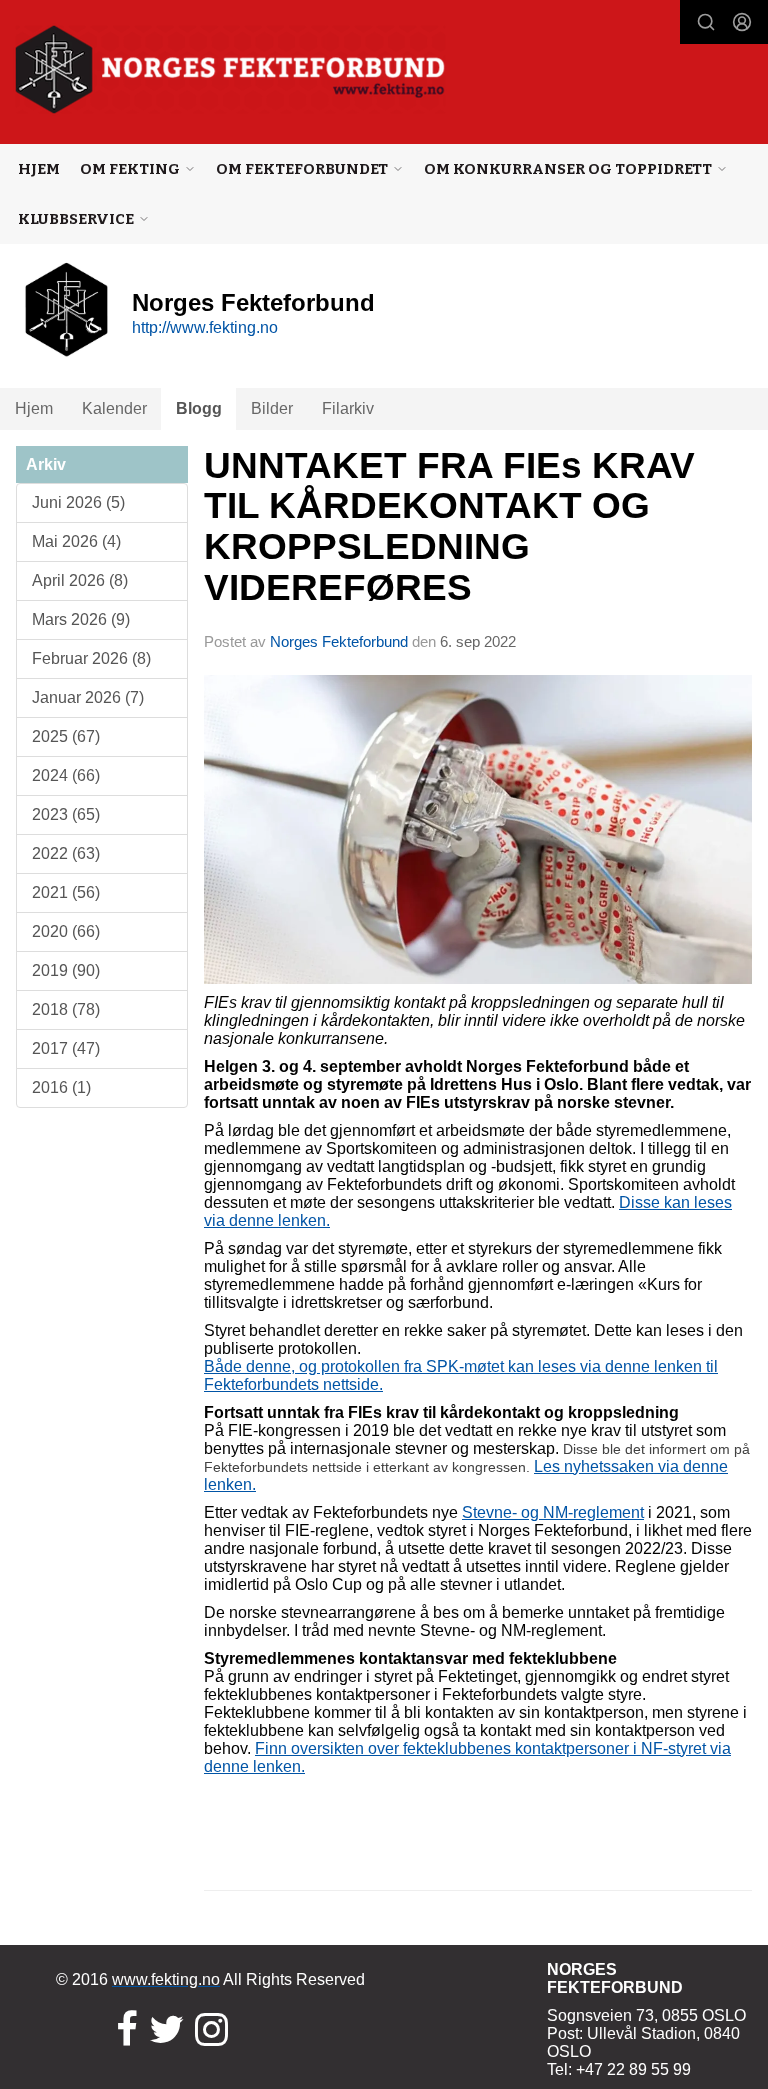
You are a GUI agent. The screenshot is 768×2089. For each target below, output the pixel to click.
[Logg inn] (742, 22)
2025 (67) (66, 736)
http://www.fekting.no (205, 327)
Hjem (39, 169)
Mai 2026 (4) (76, 541)
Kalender (114, 408)
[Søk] (706, 22)
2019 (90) (66, 970)
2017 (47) (66, 1048)
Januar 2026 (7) (88, 697)
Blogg (199, 408)
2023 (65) (66, 814)
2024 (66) (66, 775)
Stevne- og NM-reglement (553, 1512)
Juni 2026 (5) (78, 502)
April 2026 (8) (80, 580)
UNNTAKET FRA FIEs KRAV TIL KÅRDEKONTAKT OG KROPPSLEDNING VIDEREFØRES (449, 526)
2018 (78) (66, 1009)
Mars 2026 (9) (81, 619)
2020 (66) (66, 931)
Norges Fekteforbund (339, 641)
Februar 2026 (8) (91, 658)
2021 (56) (66, 892)
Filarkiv (348, 408)
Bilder (272, 408)
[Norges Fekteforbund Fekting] (230, 69)
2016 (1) (61, 1087)
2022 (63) (66, 853)
